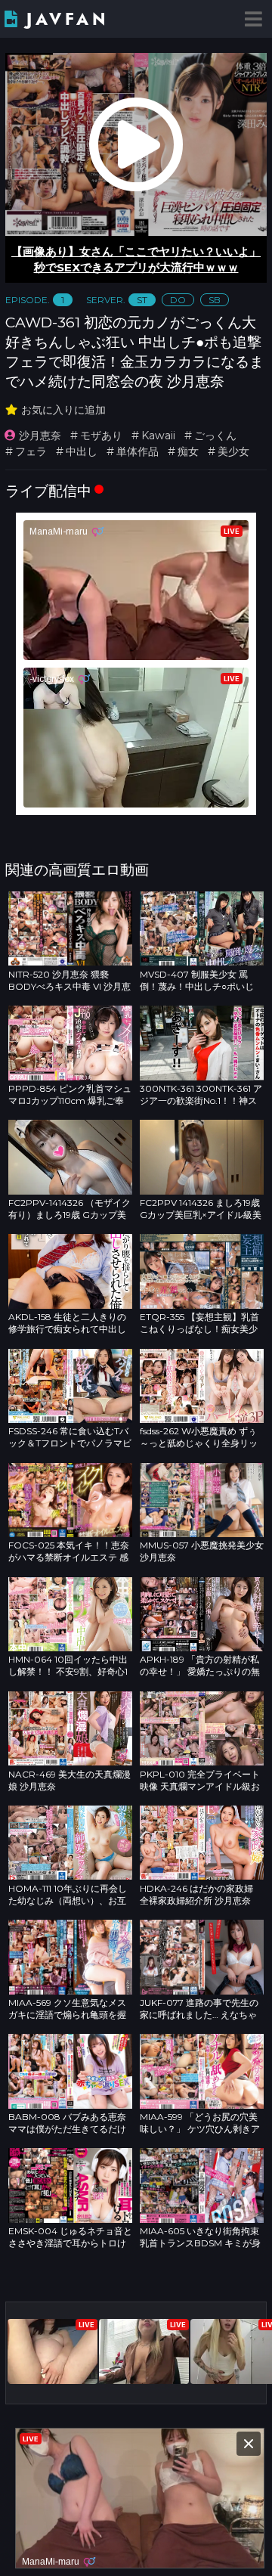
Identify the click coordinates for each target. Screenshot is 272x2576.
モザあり (101, 436)
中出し (82, 451)
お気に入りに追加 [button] (63, 410)
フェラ (31, 451)
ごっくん (215, 436)
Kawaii (158, 436)
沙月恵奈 (40, 436)
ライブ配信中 (48, 491)
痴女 (188, 451)
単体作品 (138, 451)
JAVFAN (68, 19)
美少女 (233, 451)
